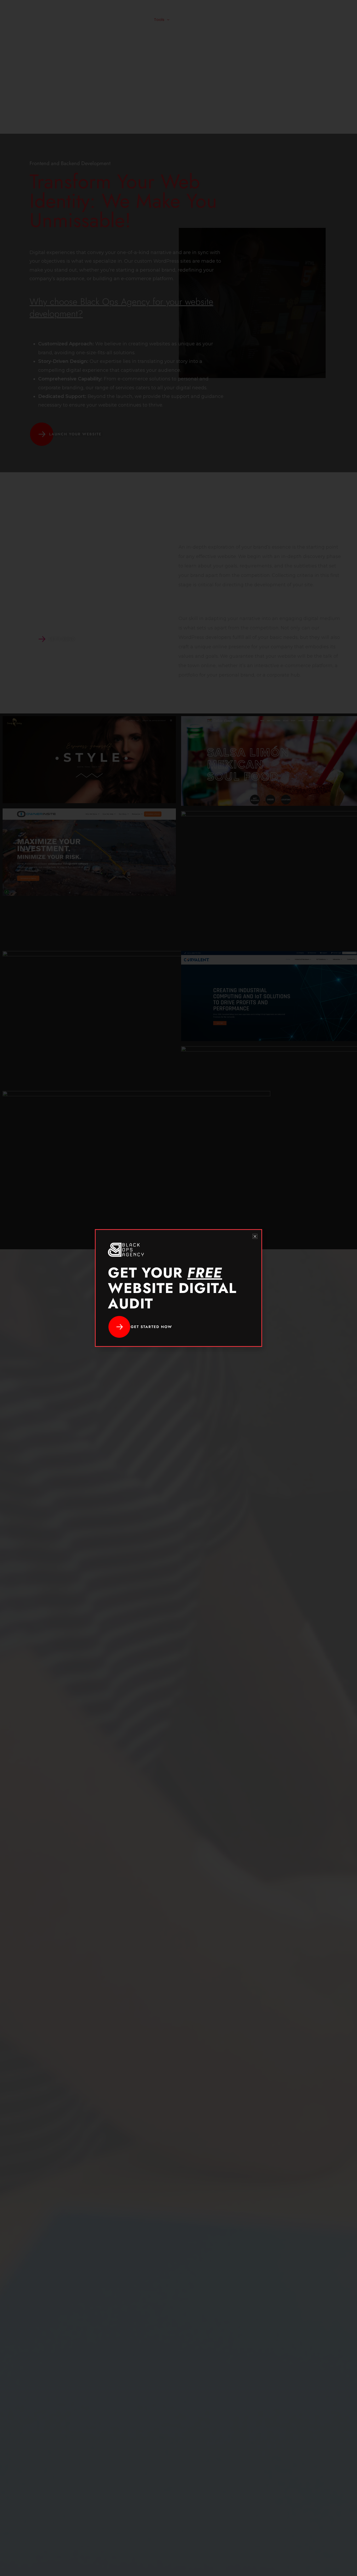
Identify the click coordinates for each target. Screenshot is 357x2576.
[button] (255, 1236)
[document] (179, 1288)
